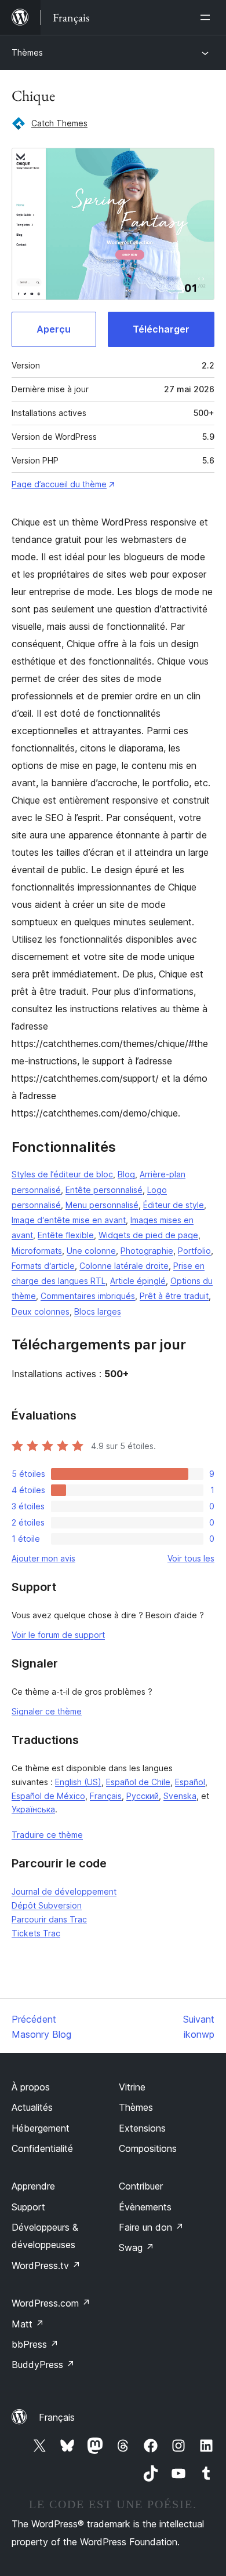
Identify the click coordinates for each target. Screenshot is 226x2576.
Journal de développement (64, 1891)
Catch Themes (59, 123)
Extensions (142, 2128)
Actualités (32, 2107)
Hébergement (41, 2128)
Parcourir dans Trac (49, 1919)
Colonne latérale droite (124, 1266)
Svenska (180, 1796)
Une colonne (91, 1251)
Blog (126, 1174)
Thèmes (27, 52)
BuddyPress (43, 2365)
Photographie (147, 1251)
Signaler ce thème (47, 1711)
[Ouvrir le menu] (207, 17)
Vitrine (132, 2087)
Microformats (37, 1251)
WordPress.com (51, 2303)
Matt (28, 2324)
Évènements (145, 2207)
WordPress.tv (46, 2265)
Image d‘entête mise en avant (69, 1220)
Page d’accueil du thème (59, 484)
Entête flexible (66, 1235)
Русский (143, 1796)
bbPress (35, 2344)
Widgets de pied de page (148, 1235)
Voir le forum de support (58, 1635)
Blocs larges (98, 1311)
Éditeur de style (174, 1205)
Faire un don (151, 2227)
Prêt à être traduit (174, 1296)
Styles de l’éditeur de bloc (62, 1174)
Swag (136, 2247)
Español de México (48, 1796)
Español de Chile (138, 1782)
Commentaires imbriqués (88, 1296)
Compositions (148, 2148)
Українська (33, 1809)
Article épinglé (138, 1281)
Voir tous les (191, 1558)
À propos (31, 2087)
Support (28, 2207)
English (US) (78, 1782)
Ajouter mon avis (43, 1558)
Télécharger (161, 329)
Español (190, 1782)
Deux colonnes (41, 1311)
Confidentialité (42, 2148)
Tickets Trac (36, 1933)
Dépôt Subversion (47, 1905)
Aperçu (54, 329)
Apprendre (33, 2186)
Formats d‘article (43, 1266)
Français (106, 1796)
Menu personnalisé (102, 1205)
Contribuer (141, 2186)
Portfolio (194, 1251)
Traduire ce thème (47, 1835)
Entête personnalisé (104, 1190)
